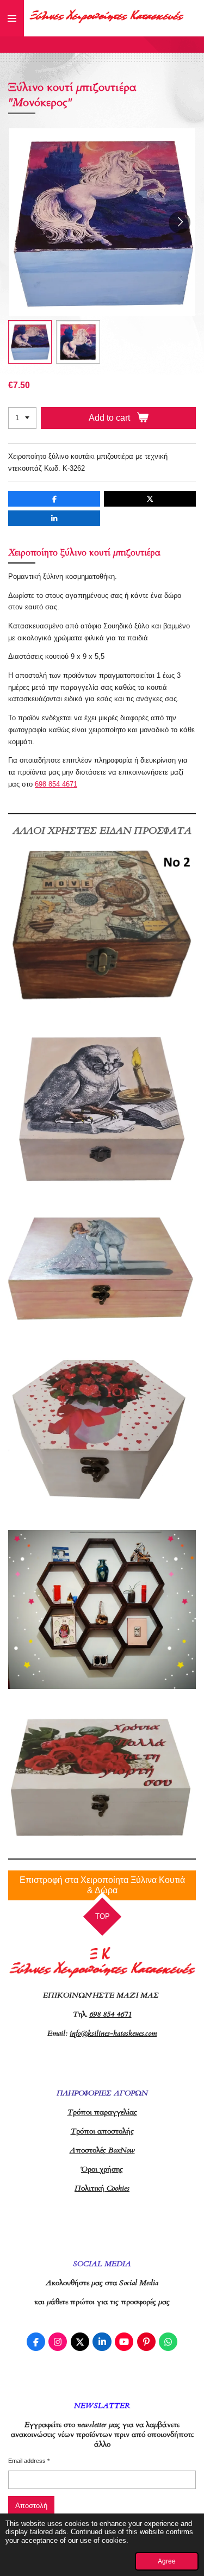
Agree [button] (167, 2561)
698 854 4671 (56, 784)
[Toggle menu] (12, 18)
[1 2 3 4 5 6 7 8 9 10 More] (22, 418)
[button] (30, 342)
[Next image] (180, 222)
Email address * (29, 2461)
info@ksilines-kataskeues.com (113, 2033)
